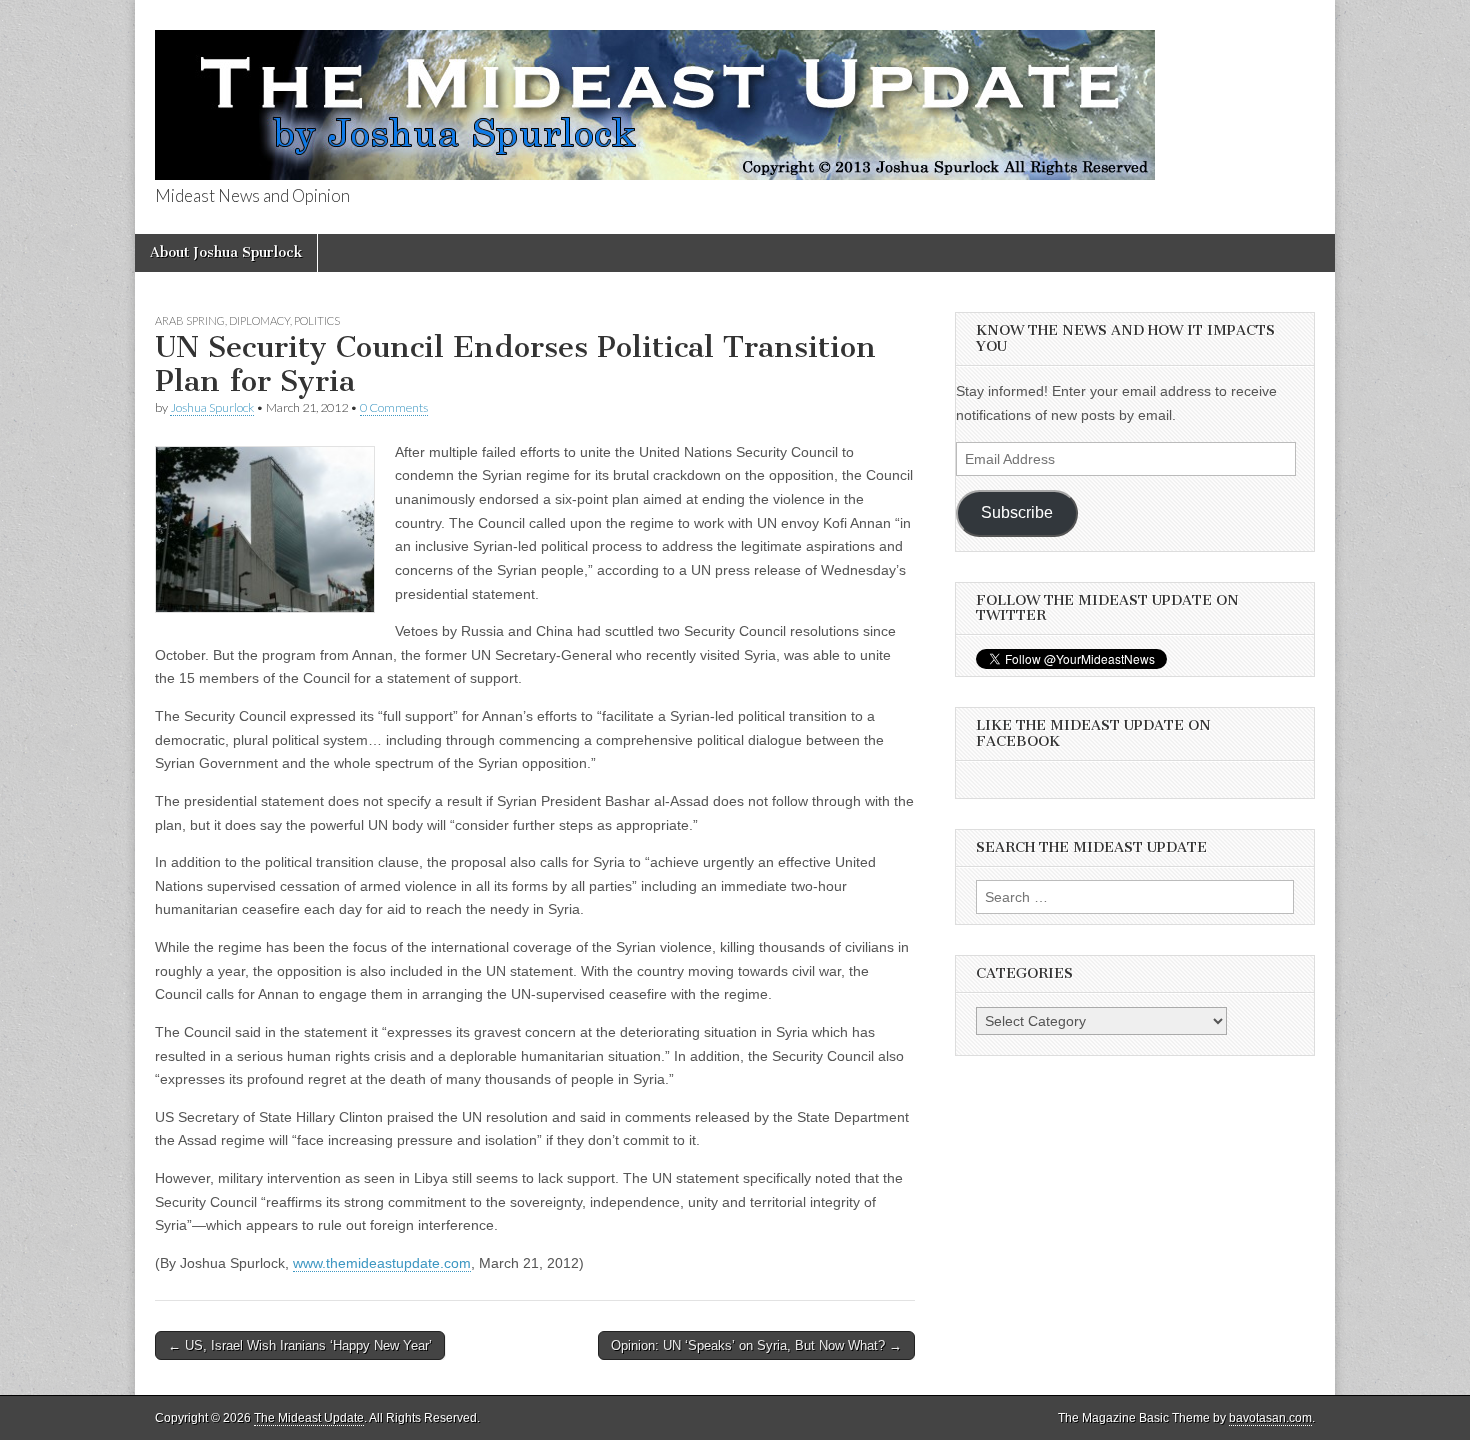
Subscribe (1017, 512)
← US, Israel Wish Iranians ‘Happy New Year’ (300, 1345)
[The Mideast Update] (655, 94)
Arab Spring (190, 320)
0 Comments (394, 407)
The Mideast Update (309, 1418)
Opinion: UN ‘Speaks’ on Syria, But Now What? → (756, 1345)
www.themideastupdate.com (382, 1263)
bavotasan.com (1270, 1418)
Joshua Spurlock (212, 407)
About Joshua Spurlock (226, 252)
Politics (317, 320)
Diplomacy (259, 320)
